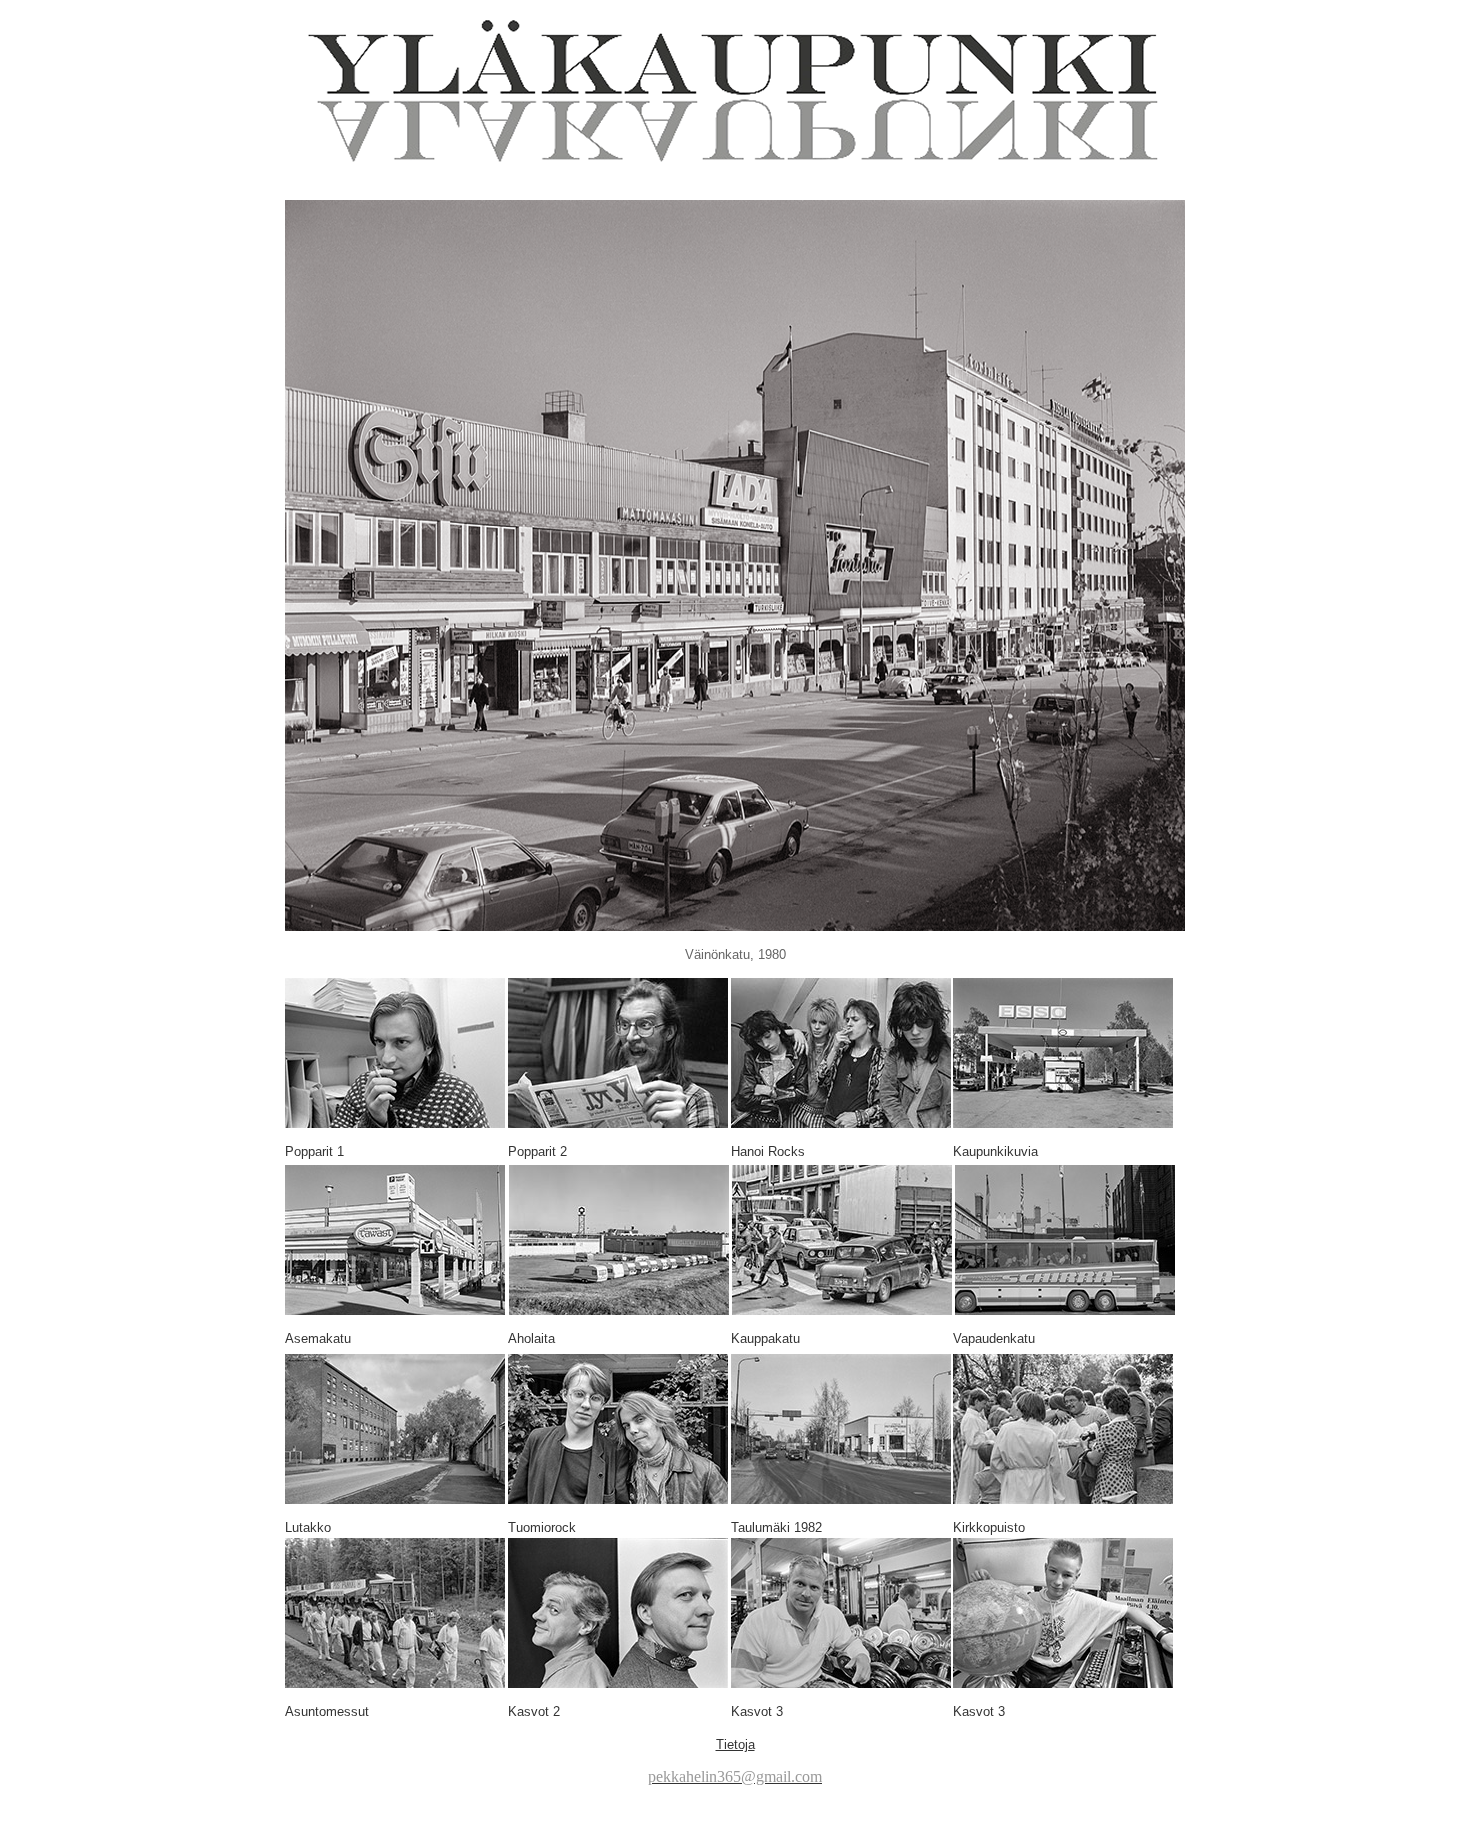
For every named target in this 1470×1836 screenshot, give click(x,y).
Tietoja (735, 1744)
